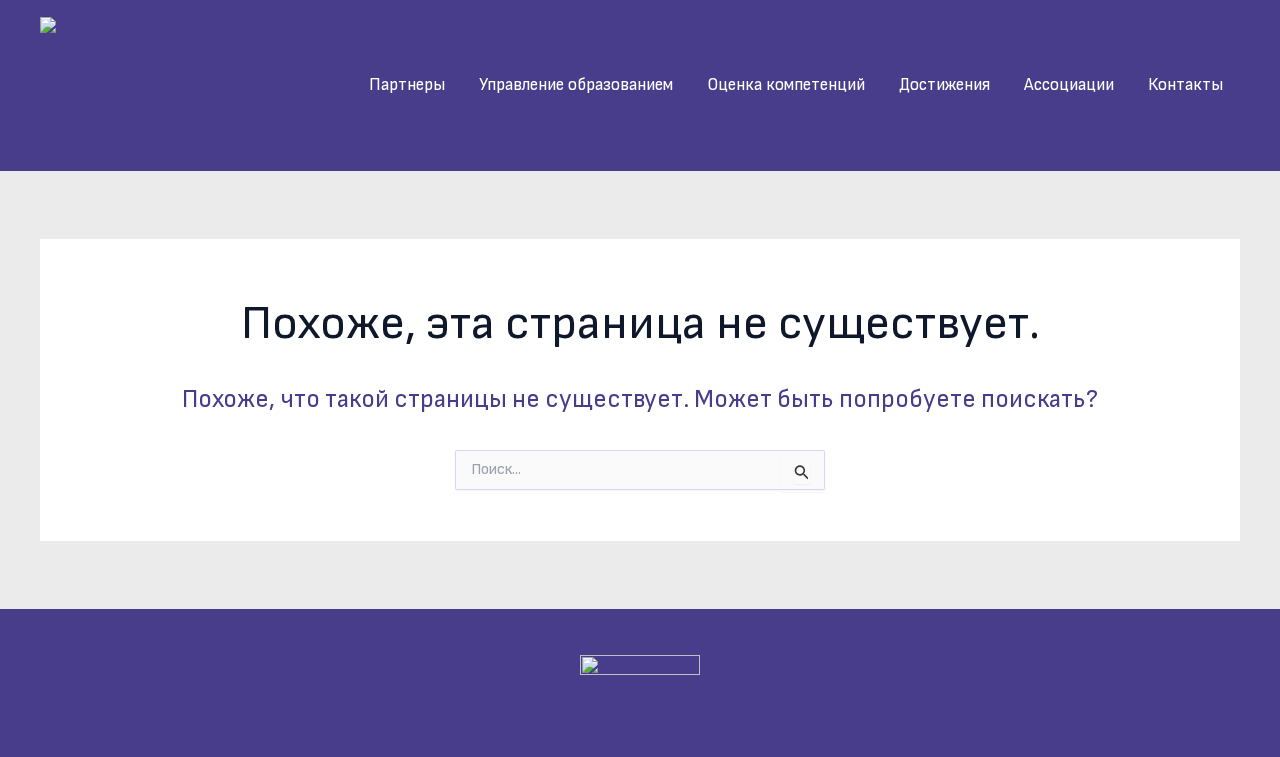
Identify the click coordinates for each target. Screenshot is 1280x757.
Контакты (1185, 85)
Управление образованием (576, 85)
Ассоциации (1069, 85)
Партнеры (407, 85)
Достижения (944, 85)
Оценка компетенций (786, 85)
